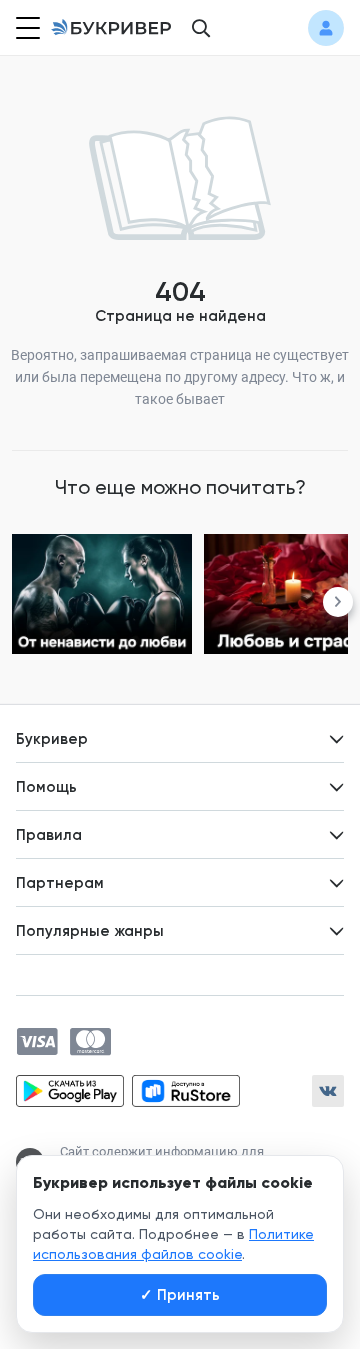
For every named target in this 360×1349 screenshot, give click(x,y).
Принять (180, 1295)
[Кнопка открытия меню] (26, 28)
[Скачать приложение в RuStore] (186, 1091)
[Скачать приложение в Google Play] (70, 1091)
